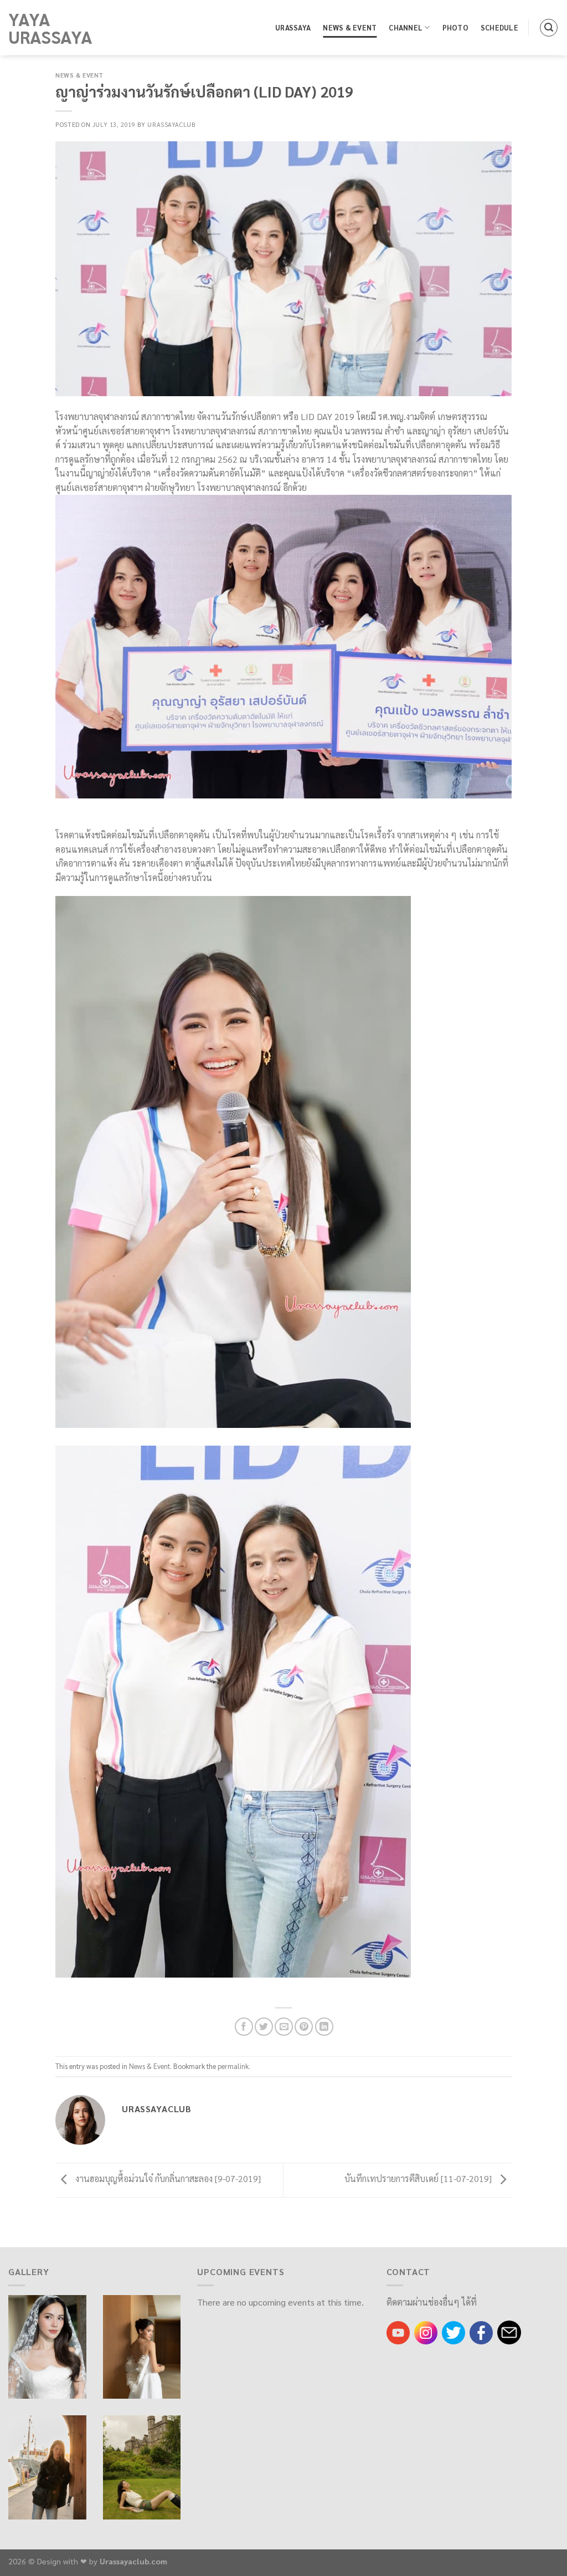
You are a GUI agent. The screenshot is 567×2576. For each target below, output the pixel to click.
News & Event (350, 27)
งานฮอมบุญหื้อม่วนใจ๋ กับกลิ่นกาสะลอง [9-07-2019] (167, 2178)
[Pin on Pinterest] (304, 2027)
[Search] (549, 28)
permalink (233, 2066)
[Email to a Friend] (284, 2027)
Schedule (499, 27)
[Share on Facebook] (244, 2027)
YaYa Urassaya (50, 28)
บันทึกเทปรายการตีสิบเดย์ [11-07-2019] (419, 2178)
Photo (455, 27)
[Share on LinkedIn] (324, 2027)
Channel (406, 27)
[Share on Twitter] (264, 2027)
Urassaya (293, 27)
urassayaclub (171, 124)
